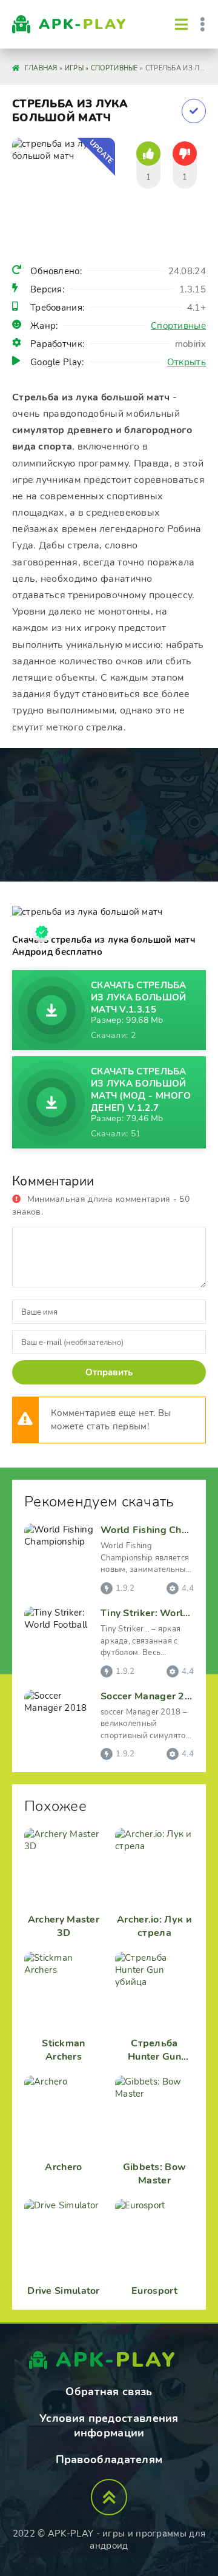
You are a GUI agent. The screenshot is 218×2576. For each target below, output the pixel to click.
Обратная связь (109, 2392)
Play (83, 24)
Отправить (109, 1372)
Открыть (187, 362)
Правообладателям (109, 2460)
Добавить (194, 111)
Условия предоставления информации (109, 2426)
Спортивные (178, 326)
